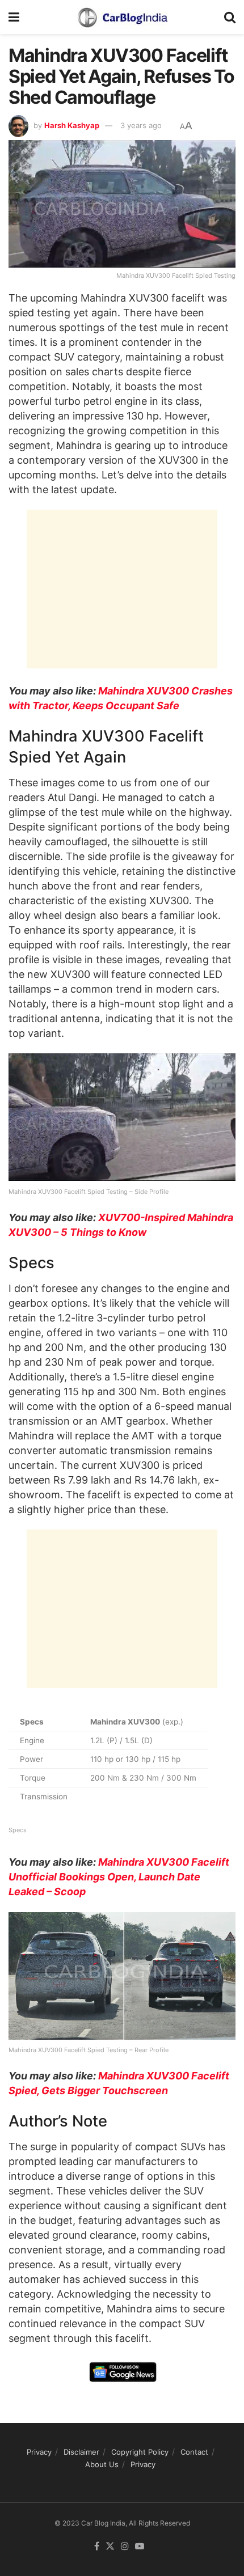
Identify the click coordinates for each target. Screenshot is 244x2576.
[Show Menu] (14, 17)
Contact (194, 2452)
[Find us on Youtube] (140, 2547)
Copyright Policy (140, 2452)
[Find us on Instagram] (125, 2547)
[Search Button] (230, 17)
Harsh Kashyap (72, 125)
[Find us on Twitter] (110, 2547)
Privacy (39, 2452)
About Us (102, 2464)
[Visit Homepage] (122, 17)
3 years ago (141, 125)
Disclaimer (81, 2452)
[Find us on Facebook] (97, 2547)
